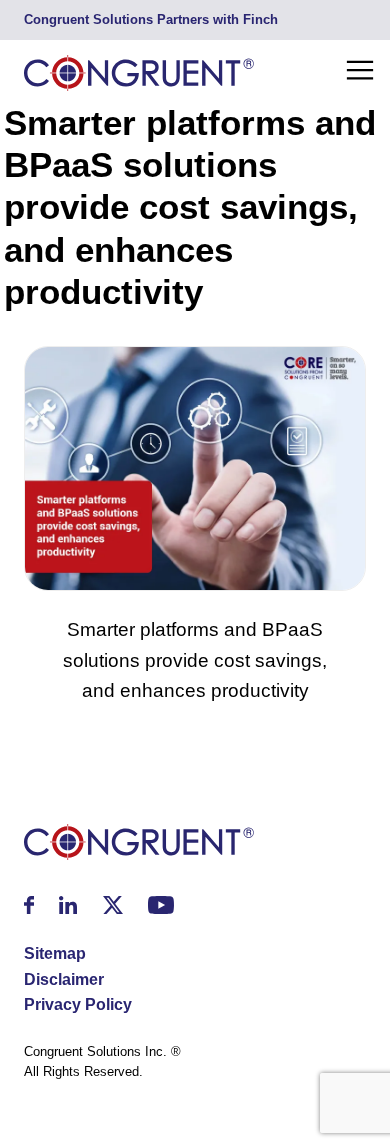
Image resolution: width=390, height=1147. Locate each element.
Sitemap (55, 953)
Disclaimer (64, 979)
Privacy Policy (78, 1004)
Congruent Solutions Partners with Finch (151, 19)
